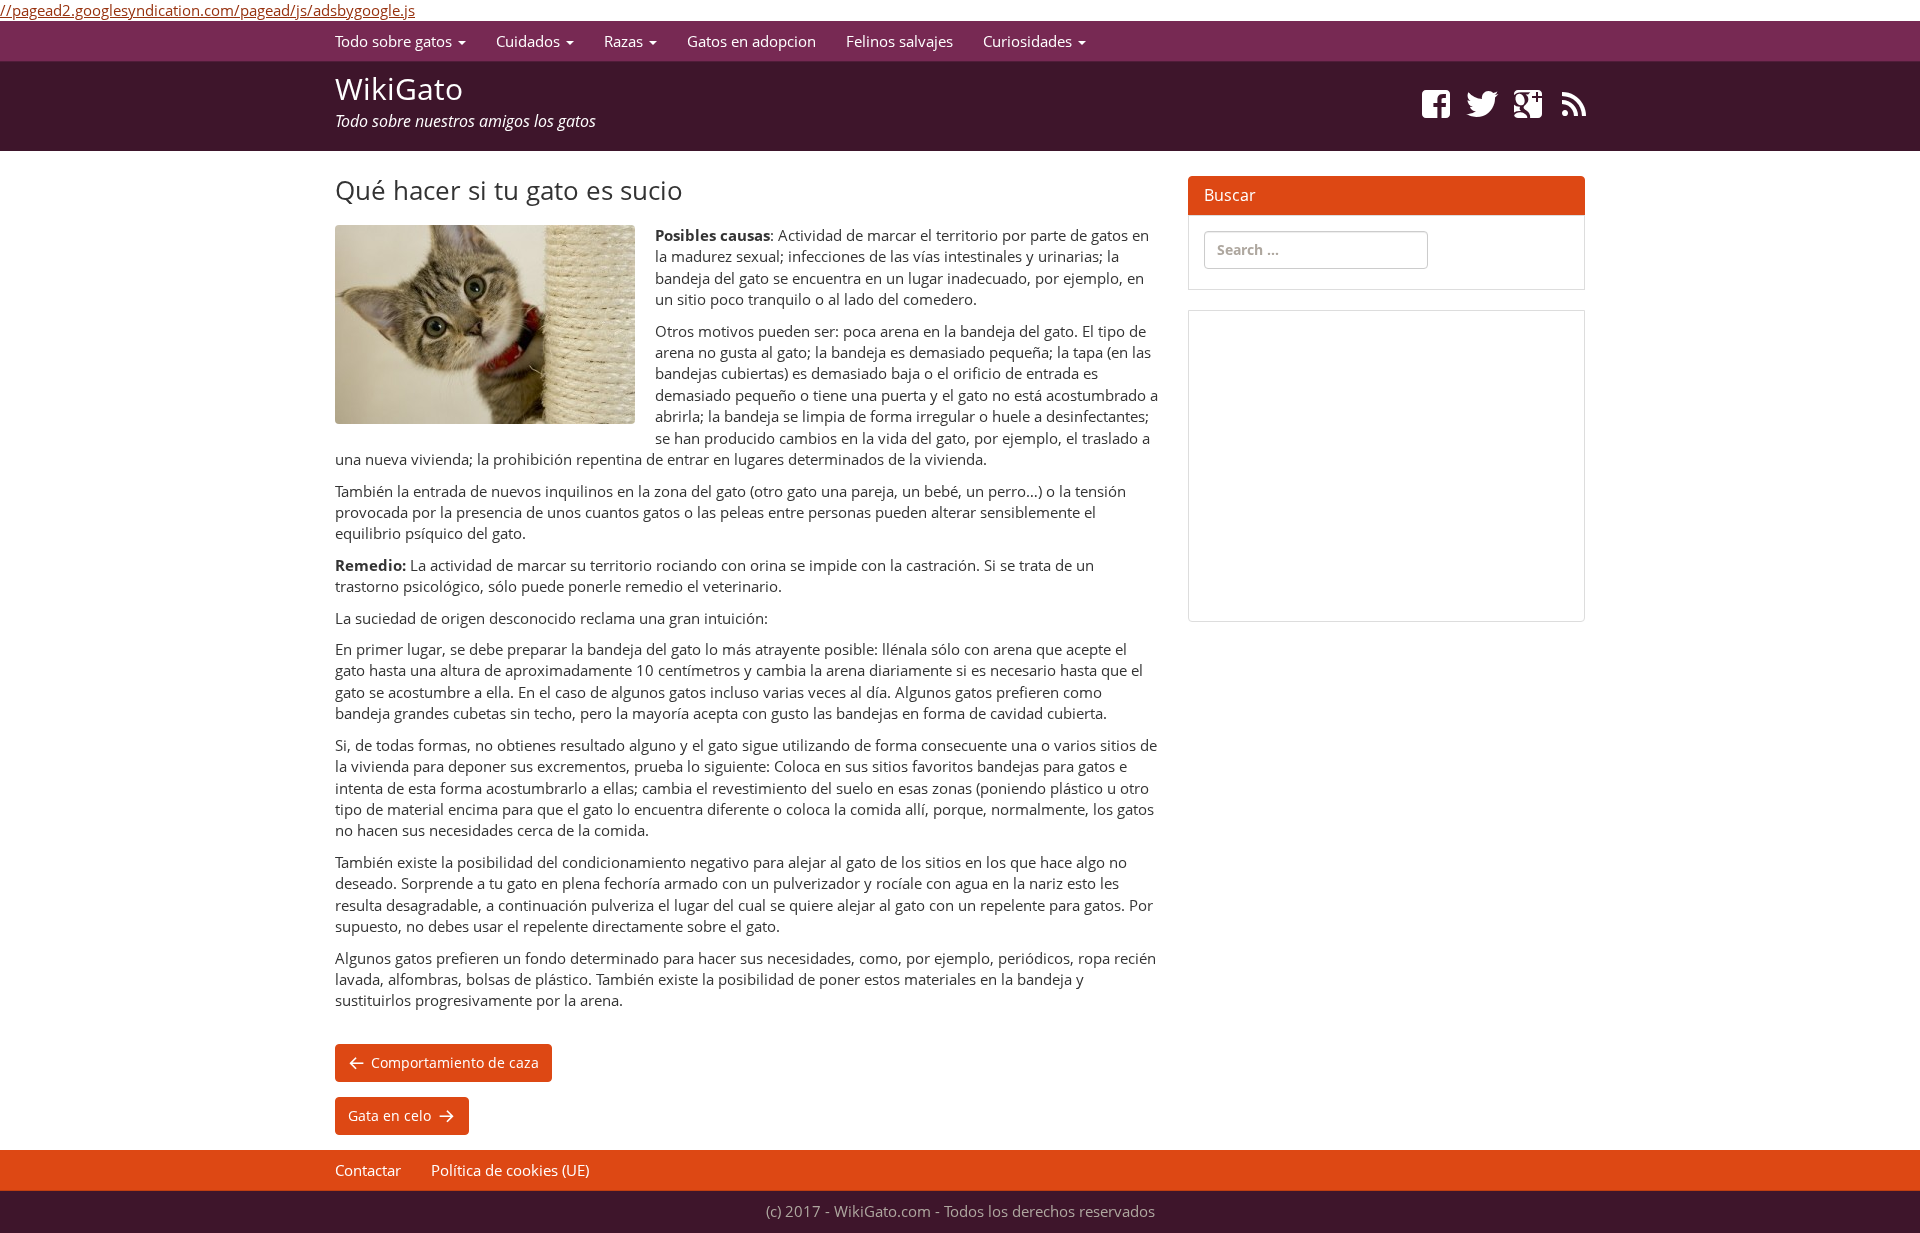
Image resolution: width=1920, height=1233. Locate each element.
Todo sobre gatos (395, 41)
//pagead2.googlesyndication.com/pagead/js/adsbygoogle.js (207, 10)
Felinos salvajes (899, 41)
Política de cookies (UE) (510, 1170)
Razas (625, 41)
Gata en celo (391, 1115)
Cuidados (530, 41)
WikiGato (399, 88)
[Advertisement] (1386, 466)
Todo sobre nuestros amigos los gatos (465, 121)
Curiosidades (1029, 41)
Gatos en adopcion (751, 41)
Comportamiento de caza (453, 1062)
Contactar (368, 1170)
